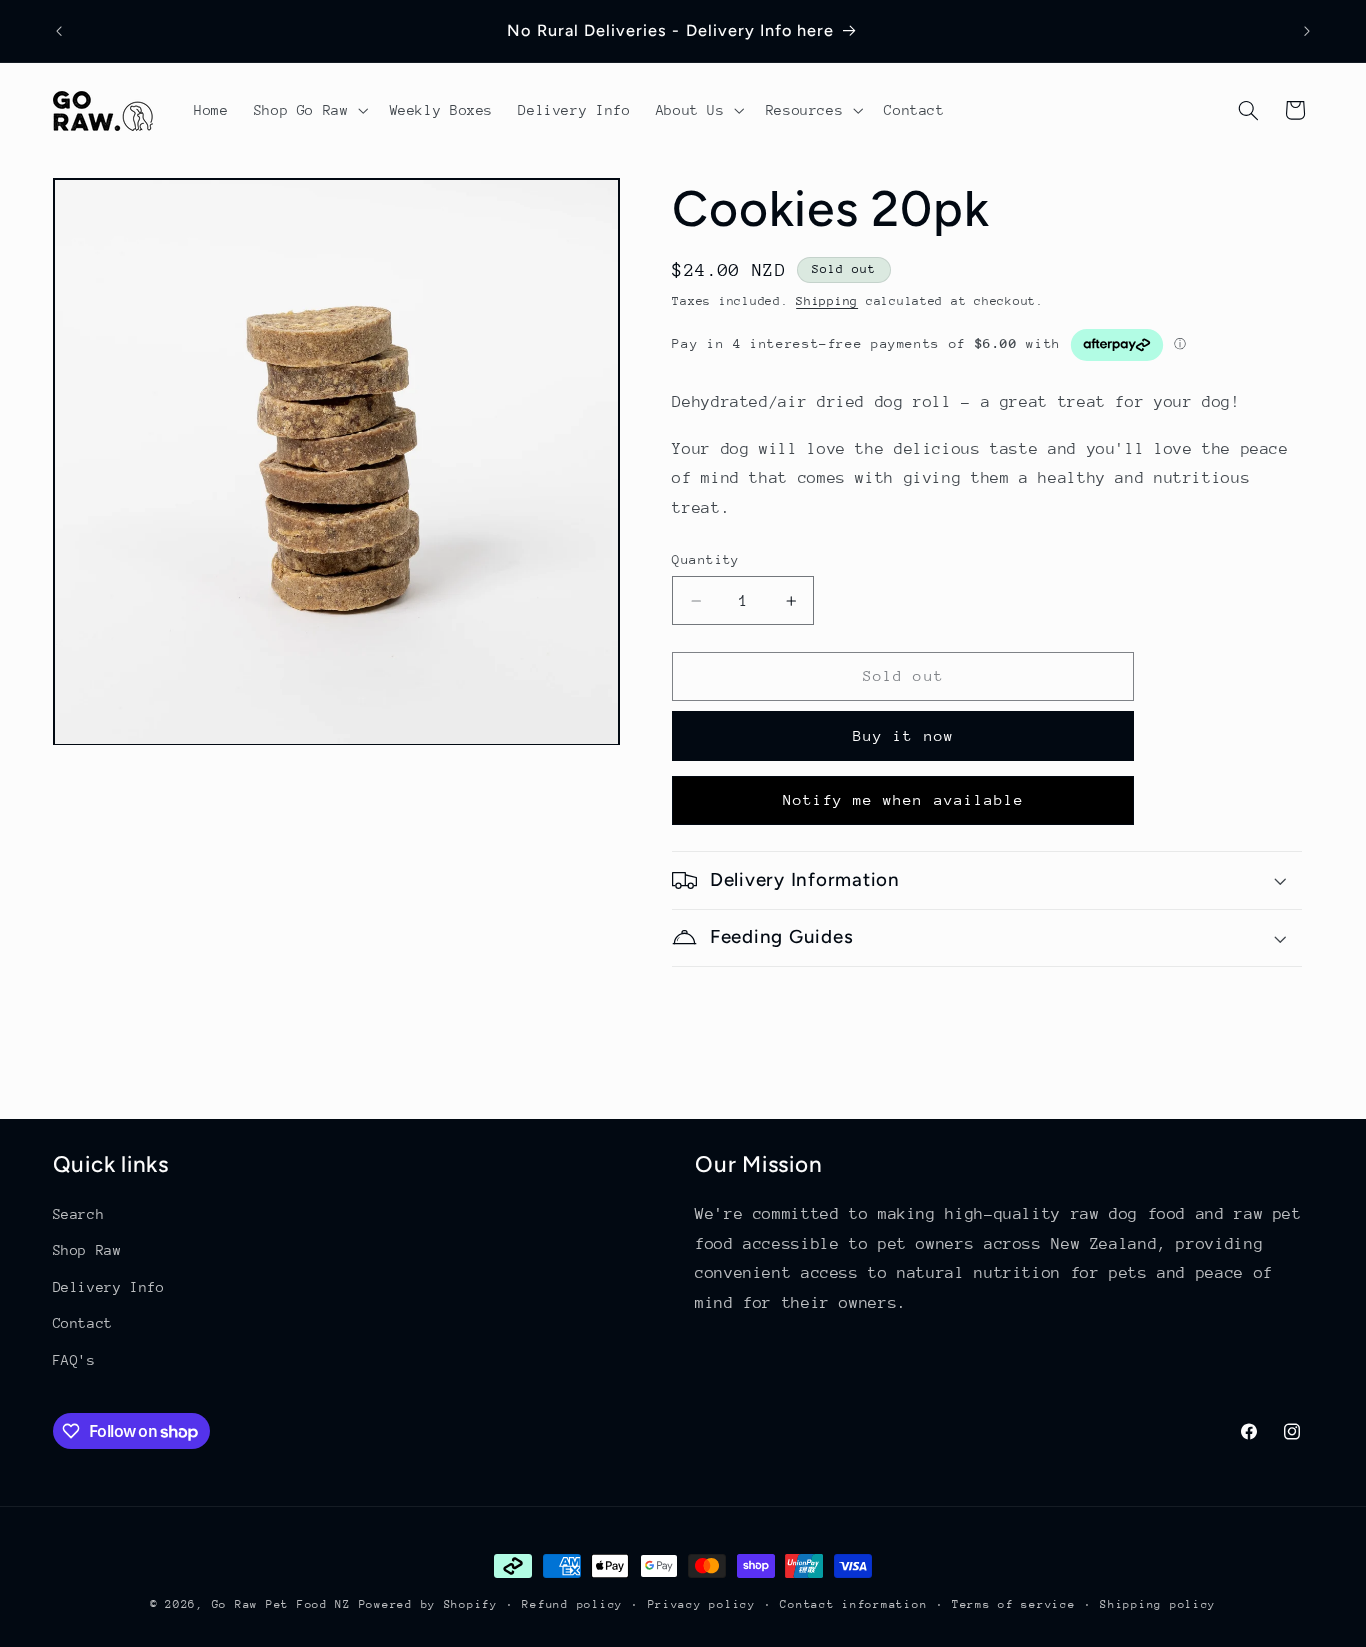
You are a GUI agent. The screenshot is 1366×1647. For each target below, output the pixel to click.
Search (79, 1214)
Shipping (827, 301)
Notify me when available (903, 799)
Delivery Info (109, 1287)
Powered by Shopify (428, 1604)
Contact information (853, 1604)
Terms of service (1014, 1604)
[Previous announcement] (59, 31)
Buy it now (903, 735)
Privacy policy (702, 1604)
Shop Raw (87, 1251)
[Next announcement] (1307, 31)
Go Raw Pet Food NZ (281, 1604)
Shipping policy (1158, 1604)
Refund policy (572, 1604)
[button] (309, 111)
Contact (83, 1323)
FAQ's (74, 1360)
